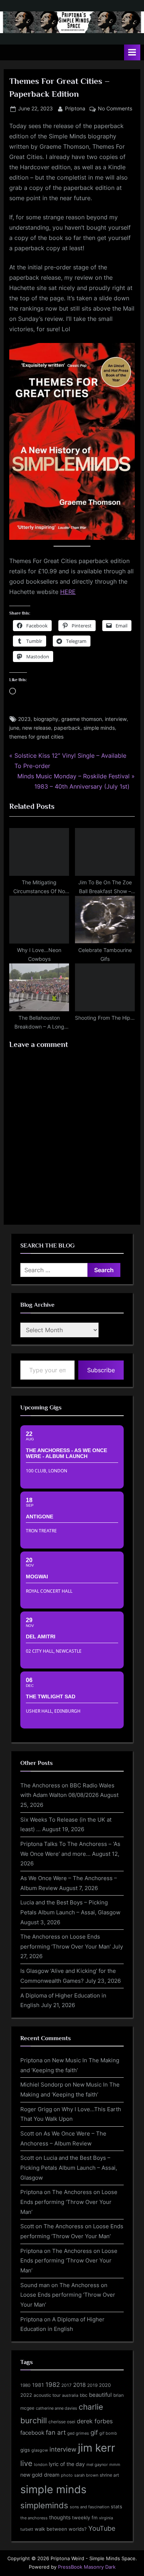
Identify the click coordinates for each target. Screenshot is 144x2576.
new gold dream (40, 2475)
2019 (92, 2385)
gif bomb (108, 2433)
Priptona (75, 108)
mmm (115, 2464)
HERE (68, 592)
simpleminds (44, 2505)
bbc (84, 2395)
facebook (32, 2433)
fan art (56, 2432)
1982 (53, 2385)
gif (94, 2432)
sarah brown (86, 2475)
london (41, 2464)
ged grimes (78, 2433)
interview (116, 719)
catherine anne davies (56, 2408)
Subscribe (101, 1370)
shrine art (109, 2475)
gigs (25, 2450)
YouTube (102, 2528)
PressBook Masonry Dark (87, 2567)
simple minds (99, 728)
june (14, 728)
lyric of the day (67, 2464)
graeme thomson (82, 719)
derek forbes (95, 2421)
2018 (79, 2385)
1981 (38, 2385)
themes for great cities (36, 737)
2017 (66, 2385)
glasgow (40, 2450)
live (26, 2463)
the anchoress (34, 2518)
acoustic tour (47, 2395)
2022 (26, 2395)
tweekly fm (85, 2517)
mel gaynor (97, 2464)
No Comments (115, 109)
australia (70, 2395)
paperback (67, 728)
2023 (24, 719)
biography (46, 719)
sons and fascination (90, 2507)
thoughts (60, 2517)
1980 (25, 2385)
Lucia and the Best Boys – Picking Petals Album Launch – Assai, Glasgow (69, 2168)
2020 (105, 2385)
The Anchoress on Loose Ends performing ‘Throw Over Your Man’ (69, 2202)
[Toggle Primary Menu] (132, 52)
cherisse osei (62, 2422)
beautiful (100, 2395)
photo (67, 2475)
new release (37, 728)
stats (116, 2506)
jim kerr (97, 2448)
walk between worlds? (61, 2529)
